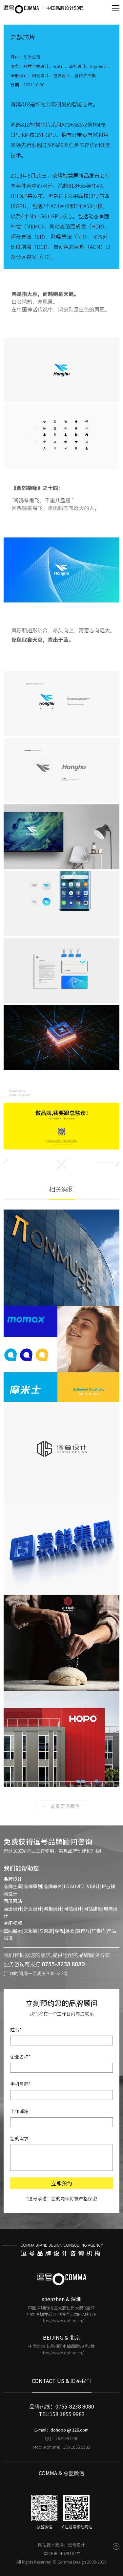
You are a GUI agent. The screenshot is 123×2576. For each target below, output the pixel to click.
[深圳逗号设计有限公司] (21, 9)
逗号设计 (76, 2545)
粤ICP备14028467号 (62, 2553)
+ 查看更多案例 (61, 1806)
